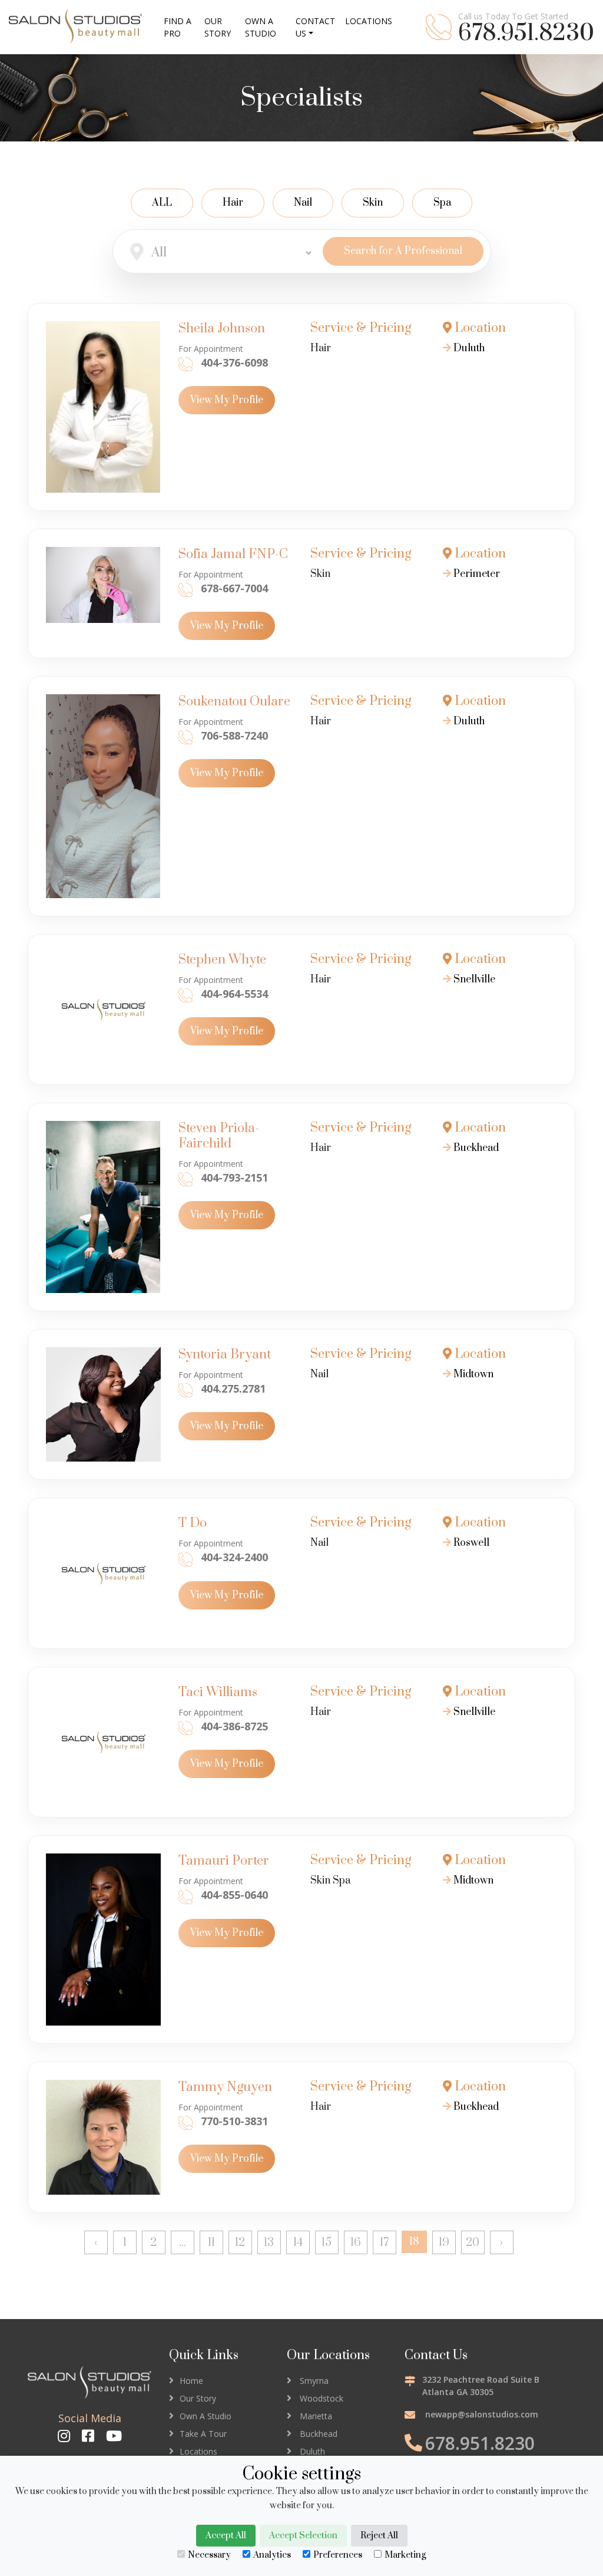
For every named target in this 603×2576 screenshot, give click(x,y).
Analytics (272, 2555)
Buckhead (475, 1148)
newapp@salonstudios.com (482, 2414)
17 (384, 2243)
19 (444, 2243)
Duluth (468, 348)
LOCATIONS (369, 21)
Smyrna (314, 2381)
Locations (198, 2451)
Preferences (338, 2555)
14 (298, 2243)
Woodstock (322, 2398)
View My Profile (227, 400)
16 (356, 2243)
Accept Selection (303, 2536)
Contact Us (315, 27)
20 (473, 2243)
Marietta (316, 2416)
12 (240, 2243)
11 (211, 2243)
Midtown (472, 1374)
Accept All (226, 2536)
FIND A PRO (178, 27)
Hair (233, 203)
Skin (373, 203)
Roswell (470, 1543)
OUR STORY (218, 27)
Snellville (473, 979)
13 (269, 2243)
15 (327, 2243)
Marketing (405, 2555)
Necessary (209, 2555)
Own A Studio (206, 2416)
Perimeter (476, 574)
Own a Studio (261, 27)
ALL (162, 203)
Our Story (198, 2398)
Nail (303, 203)
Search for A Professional (403, 251)
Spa (442, 203)
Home (191, 2381)
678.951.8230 (526, 34)
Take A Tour (203, 2434)
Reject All (379, 2536)
